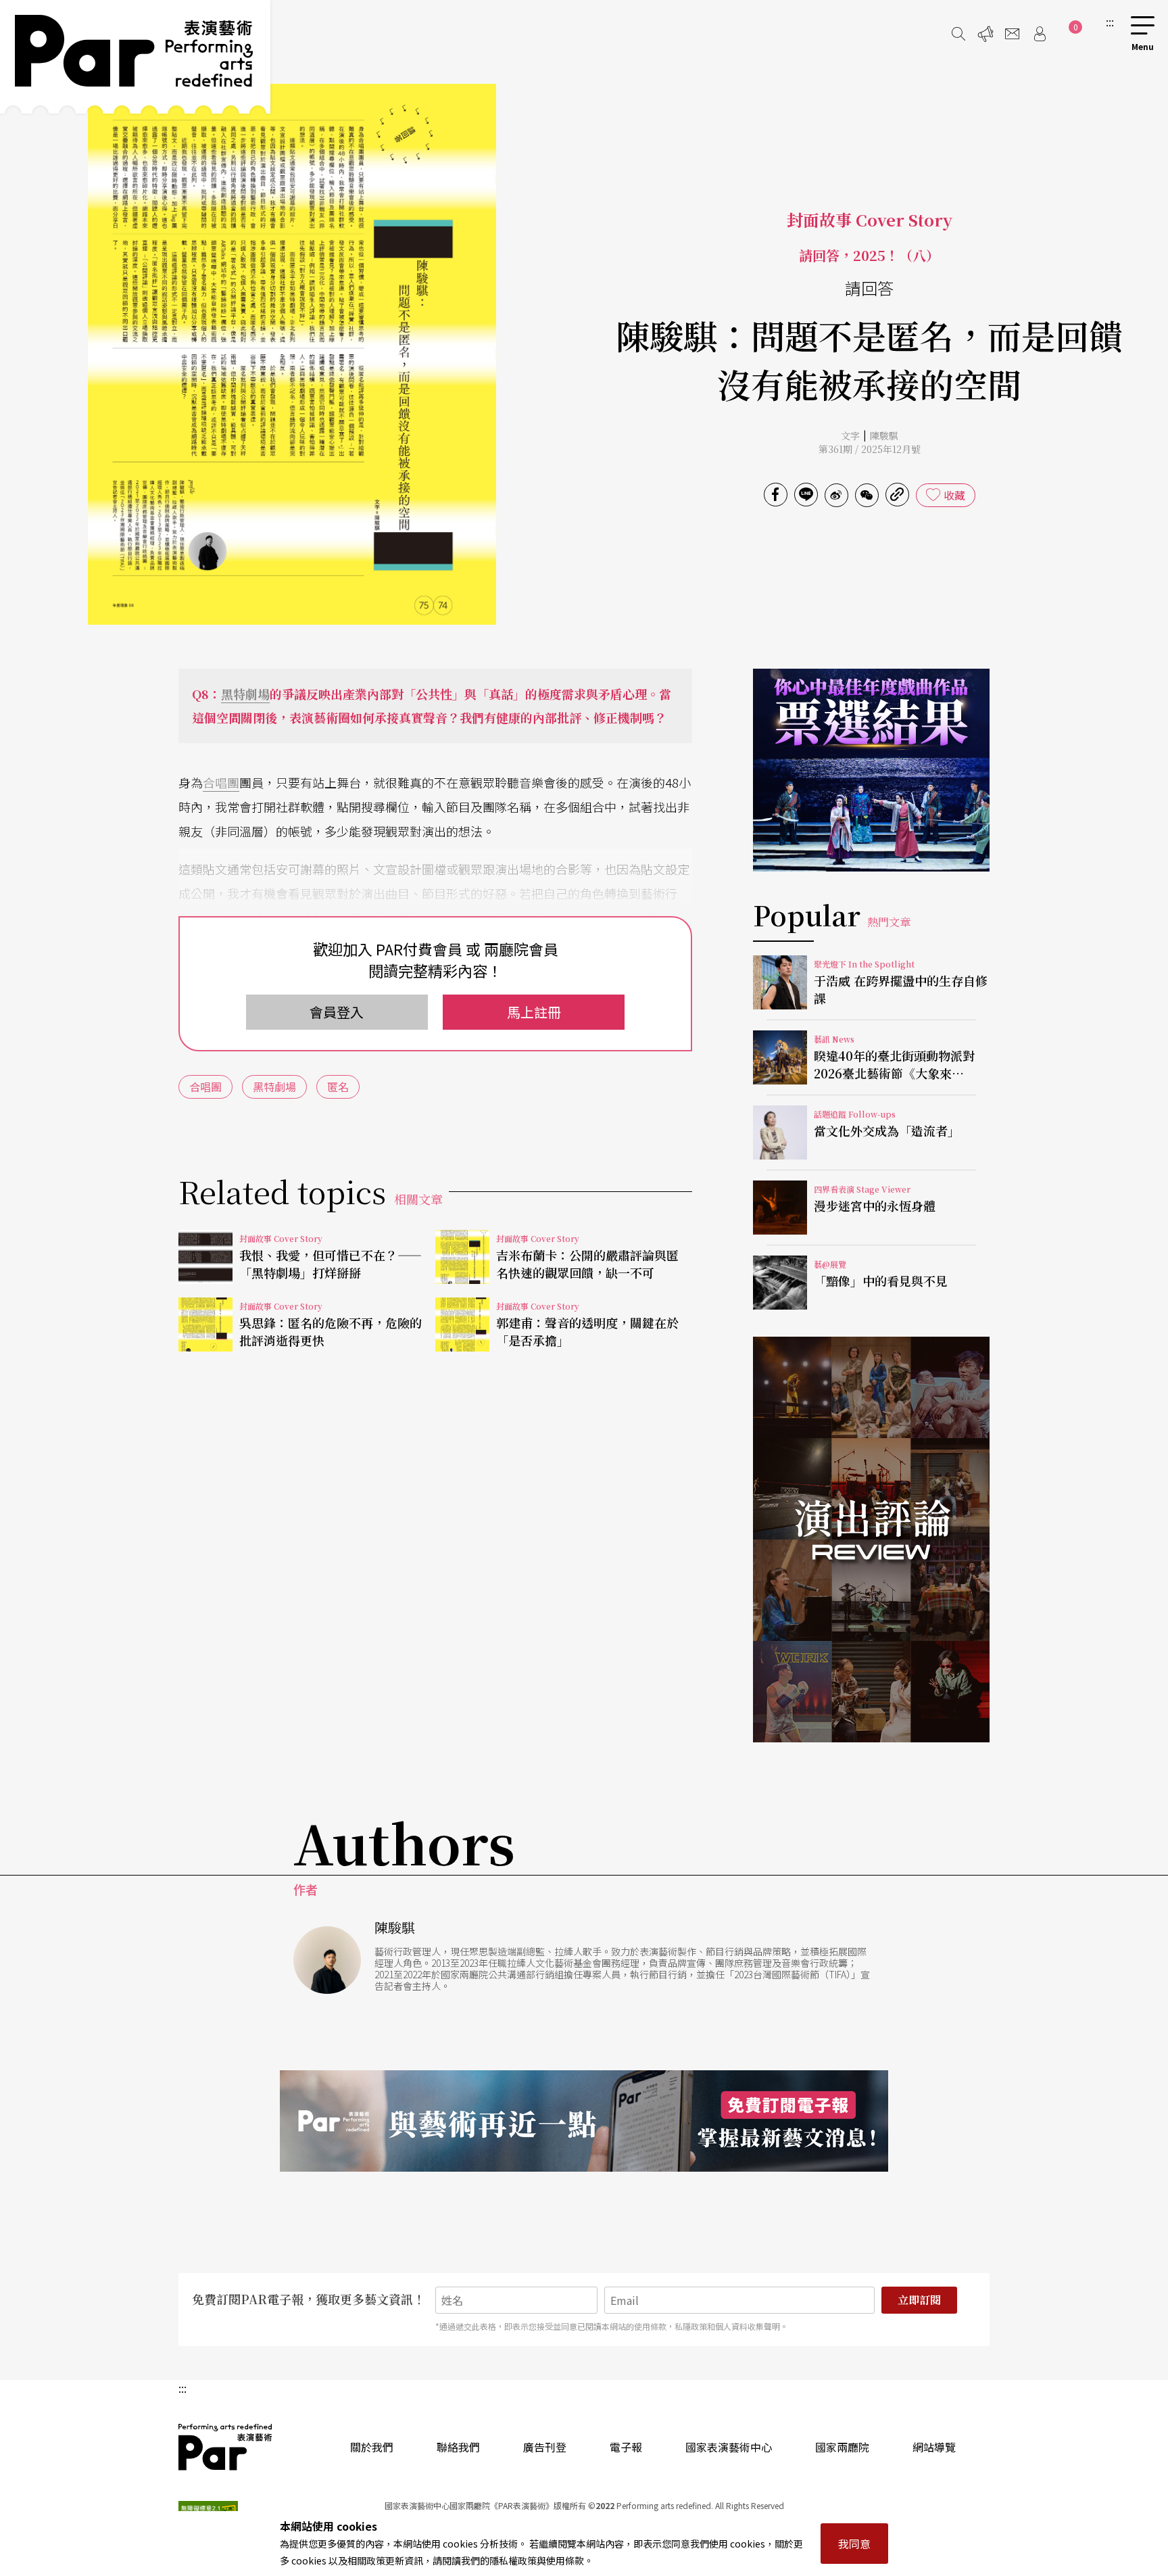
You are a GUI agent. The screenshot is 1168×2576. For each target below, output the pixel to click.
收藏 (954, 495)
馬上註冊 (534, 1012)
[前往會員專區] (1040, 34)
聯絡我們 (458, 2447)
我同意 (854, 2544)
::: (1110, 22)
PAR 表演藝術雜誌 (226, 2447)
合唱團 (221, 782)
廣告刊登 (545, 2447)
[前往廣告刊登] (985, 34)
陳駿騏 (884, 435)
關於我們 (372, 2447)
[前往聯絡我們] (1013, 34)
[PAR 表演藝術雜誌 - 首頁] (135, 57)
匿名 (338, 1087)
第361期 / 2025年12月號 (870, 449)
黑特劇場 (245, 694)
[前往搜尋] (958, 34)
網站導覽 (934, 2447)
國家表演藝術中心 (729, 2447)
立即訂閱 (919, 2300)
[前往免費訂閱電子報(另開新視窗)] (584, 2121)
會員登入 (337, 1012)
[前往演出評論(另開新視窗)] (871, 1540)
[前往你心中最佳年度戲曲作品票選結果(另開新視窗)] (871, 770)
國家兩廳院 (842, 2447)
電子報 (626, 2447)
